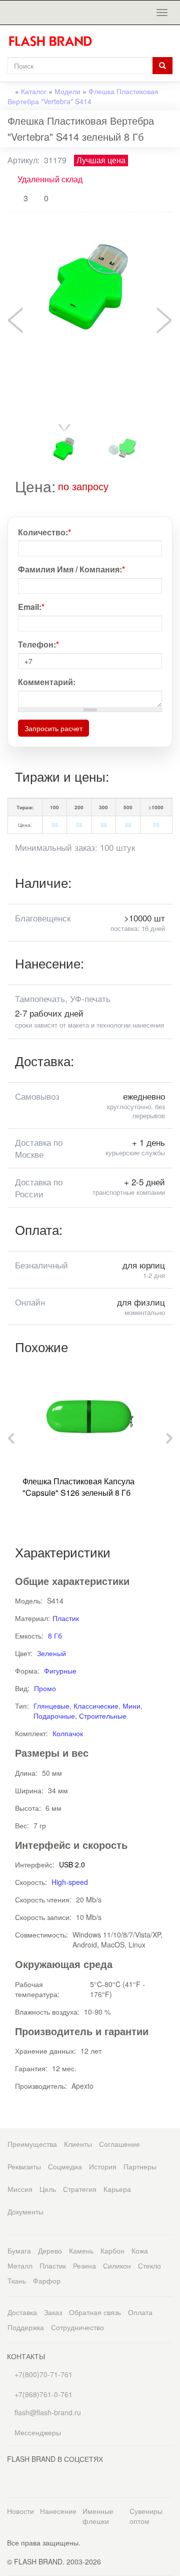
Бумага (19, 2250)
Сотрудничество (77, 2327)
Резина (84, 2266)
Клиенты (78, 2144)
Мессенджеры (38, 2432)
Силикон (117, 2266)
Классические (96, 1706)
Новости (20, 2511)
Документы (25, 2211)
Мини (131, 1706)
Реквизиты (24, 2166)
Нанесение (58, 2511)
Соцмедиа (65, 2166)
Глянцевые (51, 1706)
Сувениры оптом (146, 2516)
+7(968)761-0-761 (42, 2394)
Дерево (50, 2250)
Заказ (53, 2312)
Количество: (44, 532)
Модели (67, 91)
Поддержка (26, 2327)
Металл (20, 2266)
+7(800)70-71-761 (42, 2374)
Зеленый (51, 1653)
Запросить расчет (53, 728)
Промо (45, 1688)
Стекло (149, 2266)
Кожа (140, 2250)
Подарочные (54, 1716)
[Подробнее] (62, 501)
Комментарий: (47, 682)
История (103, 2166)
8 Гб (55, 1636)
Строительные (103, 1716)
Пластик (66, 1618)
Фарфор (47, 2281)
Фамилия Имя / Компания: (71, 569)
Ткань (17, 2281)
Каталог (34, 91)
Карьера (117, 2189)
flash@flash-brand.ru (47, 2412)
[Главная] (54, 41)
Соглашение (119, 2144)
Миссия (20, 2189)
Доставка (22, 2312)
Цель (48, 2189)
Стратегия (80, 2189)
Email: (31, 607)
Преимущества (32, 2144)
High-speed (70, 1882)
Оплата (140, 2312)
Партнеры (140, 2166)
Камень (81, 2250)
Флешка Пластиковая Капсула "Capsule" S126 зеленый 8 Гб (78, 1487)
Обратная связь (95, 2312)
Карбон (112, 2250)
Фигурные (60, 1671)
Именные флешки (98, 2516)
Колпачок (68, 1733)
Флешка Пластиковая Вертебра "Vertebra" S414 (83, 96)
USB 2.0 (72, 1864)
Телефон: (38, 645)
